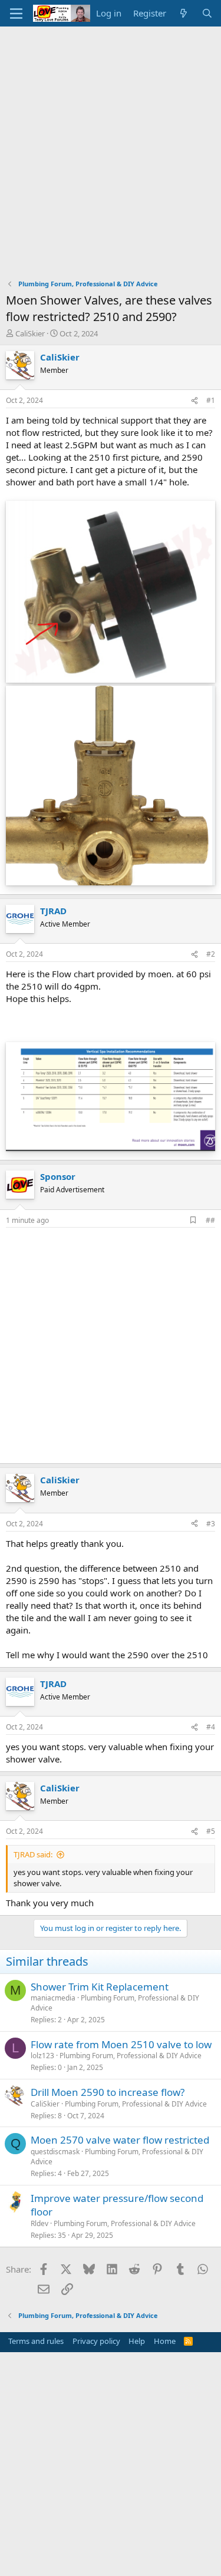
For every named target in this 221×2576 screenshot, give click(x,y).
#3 (211, 1524)
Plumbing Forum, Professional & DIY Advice (115, 2003)
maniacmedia (53, 1998)
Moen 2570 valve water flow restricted (120, 2140)
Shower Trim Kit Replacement (100, 1987)
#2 (211, 954)
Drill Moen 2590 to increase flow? (108, 2092)
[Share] (194, 401)
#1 (211, 400)
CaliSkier (30, 333)
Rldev (39, 2223)
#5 (211, 1831)
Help (137, 2341)
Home (165, 2341)
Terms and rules (36, 2341)
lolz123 (42, 2056)
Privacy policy (96, 2341)
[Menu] (16, 14)
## (210, 1220)
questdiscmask (55, 2152)
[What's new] (184, 13)
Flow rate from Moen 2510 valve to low (121, 2044)
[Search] (207, 13)
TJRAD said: (33, 1854)
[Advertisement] (111, 143)
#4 (211, 1727)
